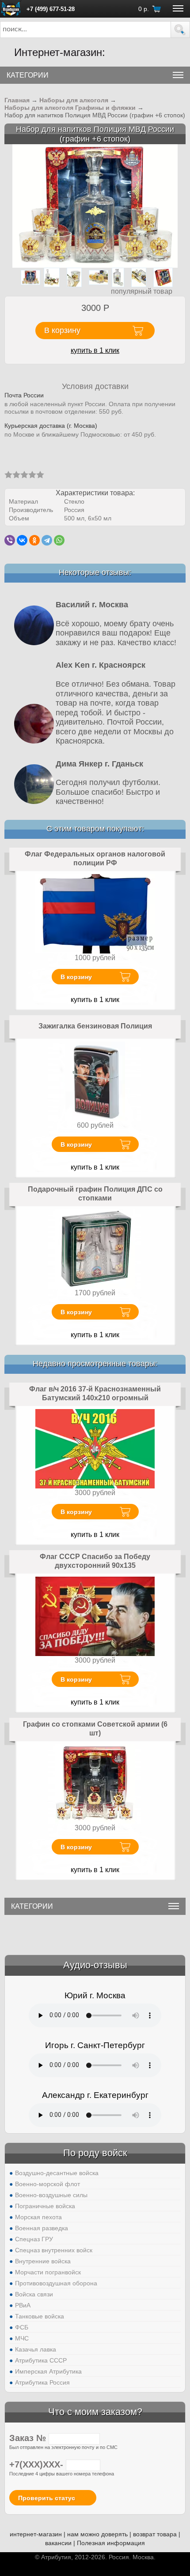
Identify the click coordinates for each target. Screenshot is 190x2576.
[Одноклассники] (34, 540)
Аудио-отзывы (95, 1965)
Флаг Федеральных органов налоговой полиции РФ (95, 858)
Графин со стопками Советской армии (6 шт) (95, 1729)
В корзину (76, 977)
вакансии (58, 2543)
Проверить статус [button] (47, 2498)
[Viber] (10, 540)
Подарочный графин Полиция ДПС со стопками (95, 1194)
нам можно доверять (97, 2534)
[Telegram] (47, 540)
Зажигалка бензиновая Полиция (95, 1026)
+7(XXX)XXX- (38, 2464)
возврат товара (155, 2534)
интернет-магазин (36, 2534)
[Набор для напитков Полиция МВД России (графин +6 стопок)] (95, 205)
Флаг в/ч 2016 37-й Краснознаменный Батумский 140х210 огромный (95, 1393)
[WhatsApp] (59, 540)
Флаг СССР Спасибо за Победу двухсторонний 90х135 (95, 1561)
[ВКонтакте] (22, 540)
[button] (180, 30)
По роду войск (95, 2153)
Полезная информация (111, 2543)
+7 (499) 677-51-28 (51, 9)
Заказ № (29, 2438)
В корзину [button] (62, 330)
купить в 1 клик (95, 350)
